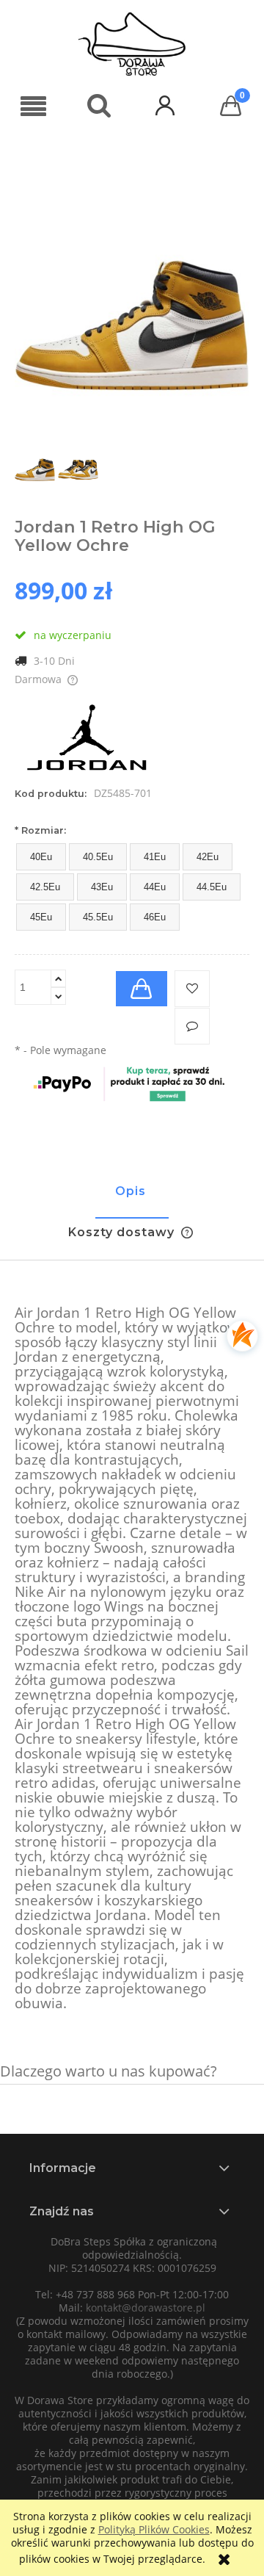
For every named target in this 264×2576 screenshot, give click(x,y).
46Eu (155, 917)
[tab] (132, 1198)
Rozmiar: (40, 830)
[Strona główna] (132, 44)
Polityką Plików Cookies (154, 2529)
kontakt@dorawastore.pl (146, 2308)
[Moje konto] (165, 105)
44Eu (155, 887)
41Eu (155, 857)
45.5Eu (98, 917)
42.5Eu (45, 887)
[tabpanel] (132, 1659)
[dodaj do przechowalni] (192, 989)
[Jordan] (88, 739)
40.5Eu (98, 857)
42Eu (208, 857)
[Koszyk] (231, 106)
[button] (33, 107)
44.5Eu (212, 887)
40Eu (41, 857)
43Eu (102, 887)
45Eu (41, 917)
